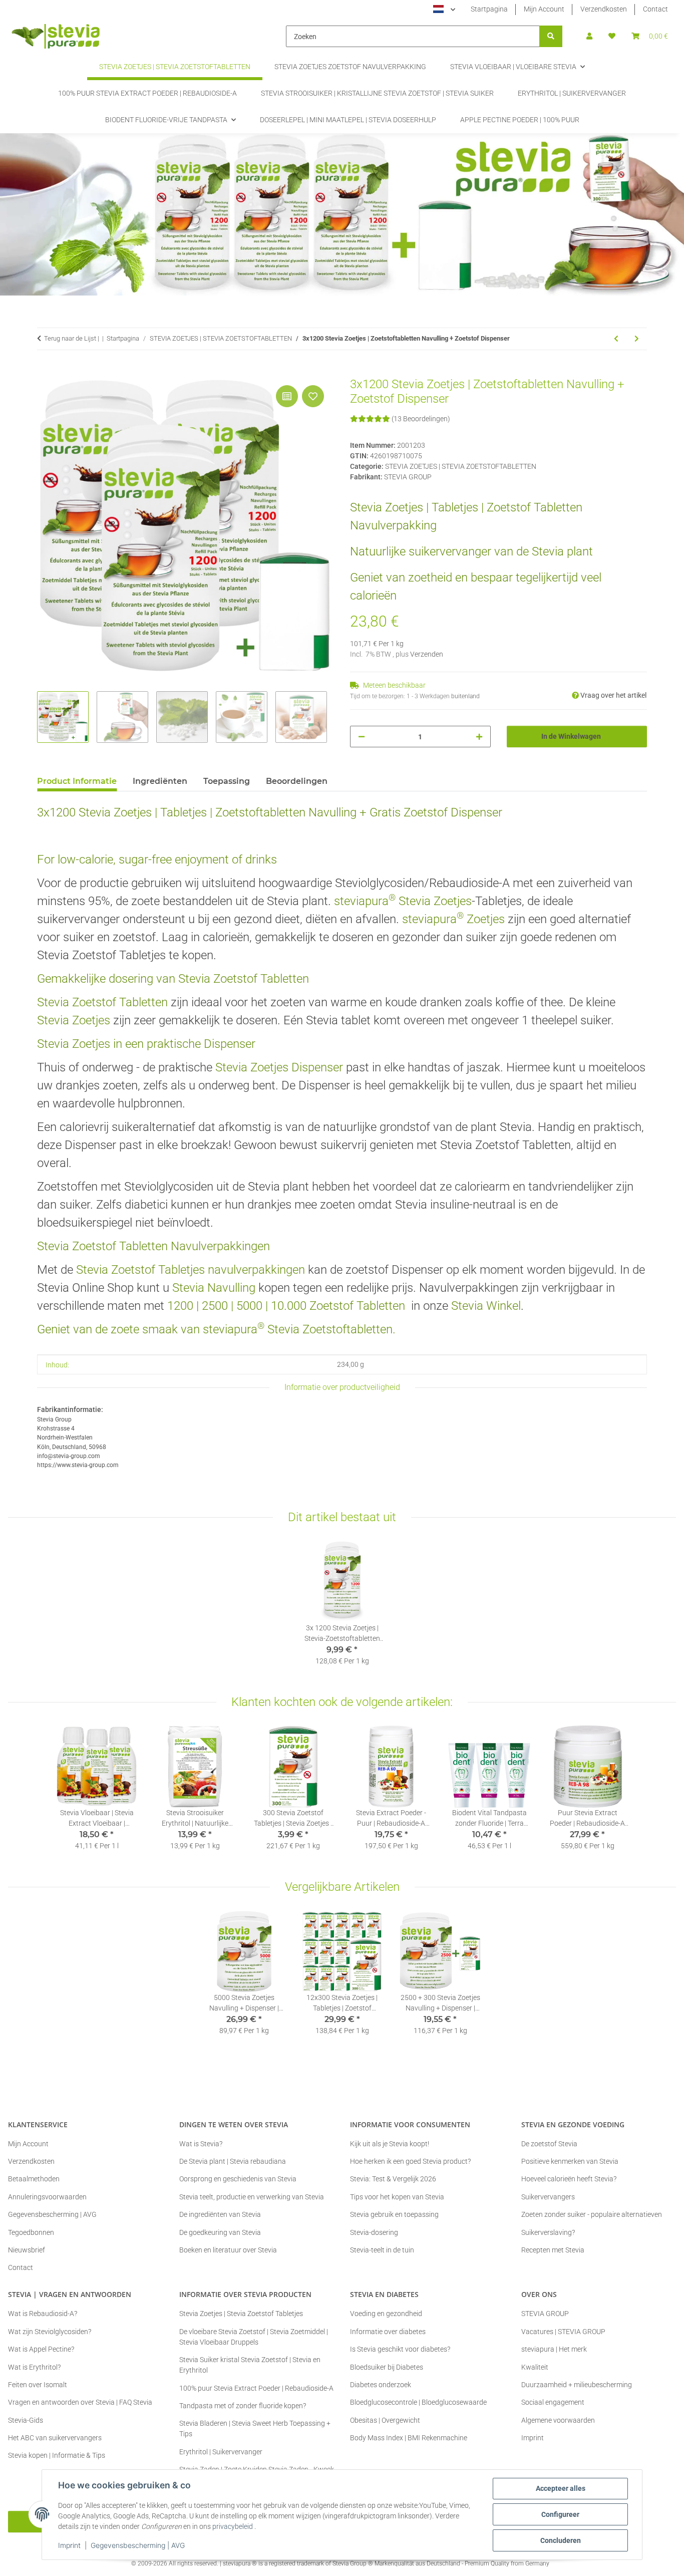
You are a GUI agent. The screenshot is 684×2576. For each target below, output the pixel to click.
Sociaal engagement (553, 2402)
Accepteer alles (561, 2488)
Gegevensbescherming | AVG (138, 2545)
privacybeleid (233, 2526)
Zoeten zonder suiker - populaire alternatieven (592, 2214)
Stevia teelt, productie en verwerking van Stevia (252, 2197)
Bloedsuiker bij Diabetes (387, 2367)
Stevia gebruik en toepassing (394, 2214)
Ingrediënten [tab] (160, 781)
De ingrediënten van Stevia (220, 2214)
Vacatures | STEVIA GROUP (563, 2332)
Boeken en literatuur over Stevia (228, 2250)
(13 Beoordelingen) (421, 419)
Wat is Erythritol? (34, 2367)
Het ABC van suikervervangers (55, 2438)
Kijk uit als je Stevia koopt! (390, 2144)
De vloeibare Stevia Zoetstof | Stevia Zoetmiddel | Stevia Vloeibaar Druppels (254, 2337)
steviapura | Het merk (554, 2349)
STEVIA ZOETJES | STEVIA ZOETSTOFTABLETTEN (461, 466)
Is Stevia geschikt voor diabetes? (400, 2349)
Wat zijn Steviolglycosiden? (50, 2332)
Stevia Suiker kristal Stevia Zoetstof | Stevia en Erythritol (250, 2365)
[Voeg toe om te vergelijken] (287, 396)
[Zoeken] (551, 36)
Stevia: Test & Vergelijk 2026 (393, 2179)
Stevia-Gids (26, 2420)
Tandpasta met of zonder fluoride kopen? (243, 2406)
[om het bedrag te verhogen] (479, 737)
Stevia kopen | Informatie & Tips (57, 2455)
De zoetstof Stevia (549, 2144)
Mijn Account (544, 9)
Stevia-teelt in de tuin (382, 2250)
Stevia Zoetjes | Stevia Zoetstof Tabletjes (241, 2314)
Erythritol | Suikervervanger (221, 2452)
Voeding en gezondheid (386, 2314)
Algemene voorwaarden (558, 2420)
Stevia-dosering (374, 2232)
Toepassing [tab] (227, 781)
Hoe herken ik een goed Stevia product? (410, 2161)
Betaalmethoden (34, 2179)
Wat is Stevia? (201, 2144)
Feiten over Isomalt (38, 2385)
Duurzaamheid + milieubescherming (577, 2385)
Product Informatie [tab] (77, 781)
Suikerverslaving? (548, 2232)
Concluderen (561, 2540)
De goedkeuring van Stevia (220, 2232)
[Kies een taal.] (444, 10)
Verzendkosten (604, 9)
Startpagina (489, 9)
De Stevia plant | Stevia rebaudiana (233, 2161)
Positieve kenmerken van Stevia (570, 2161)
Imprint (69, 2545)
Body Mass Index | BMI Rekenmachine (409, 2438)
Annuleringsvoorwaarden (47, 2197)
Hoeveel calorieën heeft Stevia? (569, 2179)
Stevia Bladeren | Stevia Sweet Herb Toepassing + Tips (255, 2428)
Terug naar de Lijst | (72, 338)
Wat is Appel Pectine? (41, 2349)
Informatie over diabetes (388, 2332)
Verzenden (427, 654)
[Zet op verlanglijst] (313, 396)
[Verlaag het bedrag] (362, 737)
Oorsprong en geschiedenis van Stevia (238, 2179)
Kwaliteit (535, 2367)
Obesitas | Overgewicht (385, 2420)
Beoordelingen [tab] (297, 781)
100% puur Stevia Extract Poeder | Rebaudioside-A (256, 2388)
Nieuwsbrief (27, 2250)
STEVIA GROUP (545, 2314)
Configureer (560, 2514)
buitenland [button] (465, 696)
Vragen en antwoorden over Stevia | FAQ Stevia (80, 2402)
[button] (589, 36)
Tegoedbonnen (31, 2232)
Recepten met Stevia (553, 2250)
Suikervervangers (548, 2197)
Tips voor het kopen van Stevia (397, 2197)
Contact (655, 9)
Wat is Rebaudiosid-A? (43, 2314)
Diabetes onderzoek (381, 2385)
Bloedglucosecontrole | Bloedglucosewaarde (418, 2402)
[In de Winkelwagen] (45, 372)
